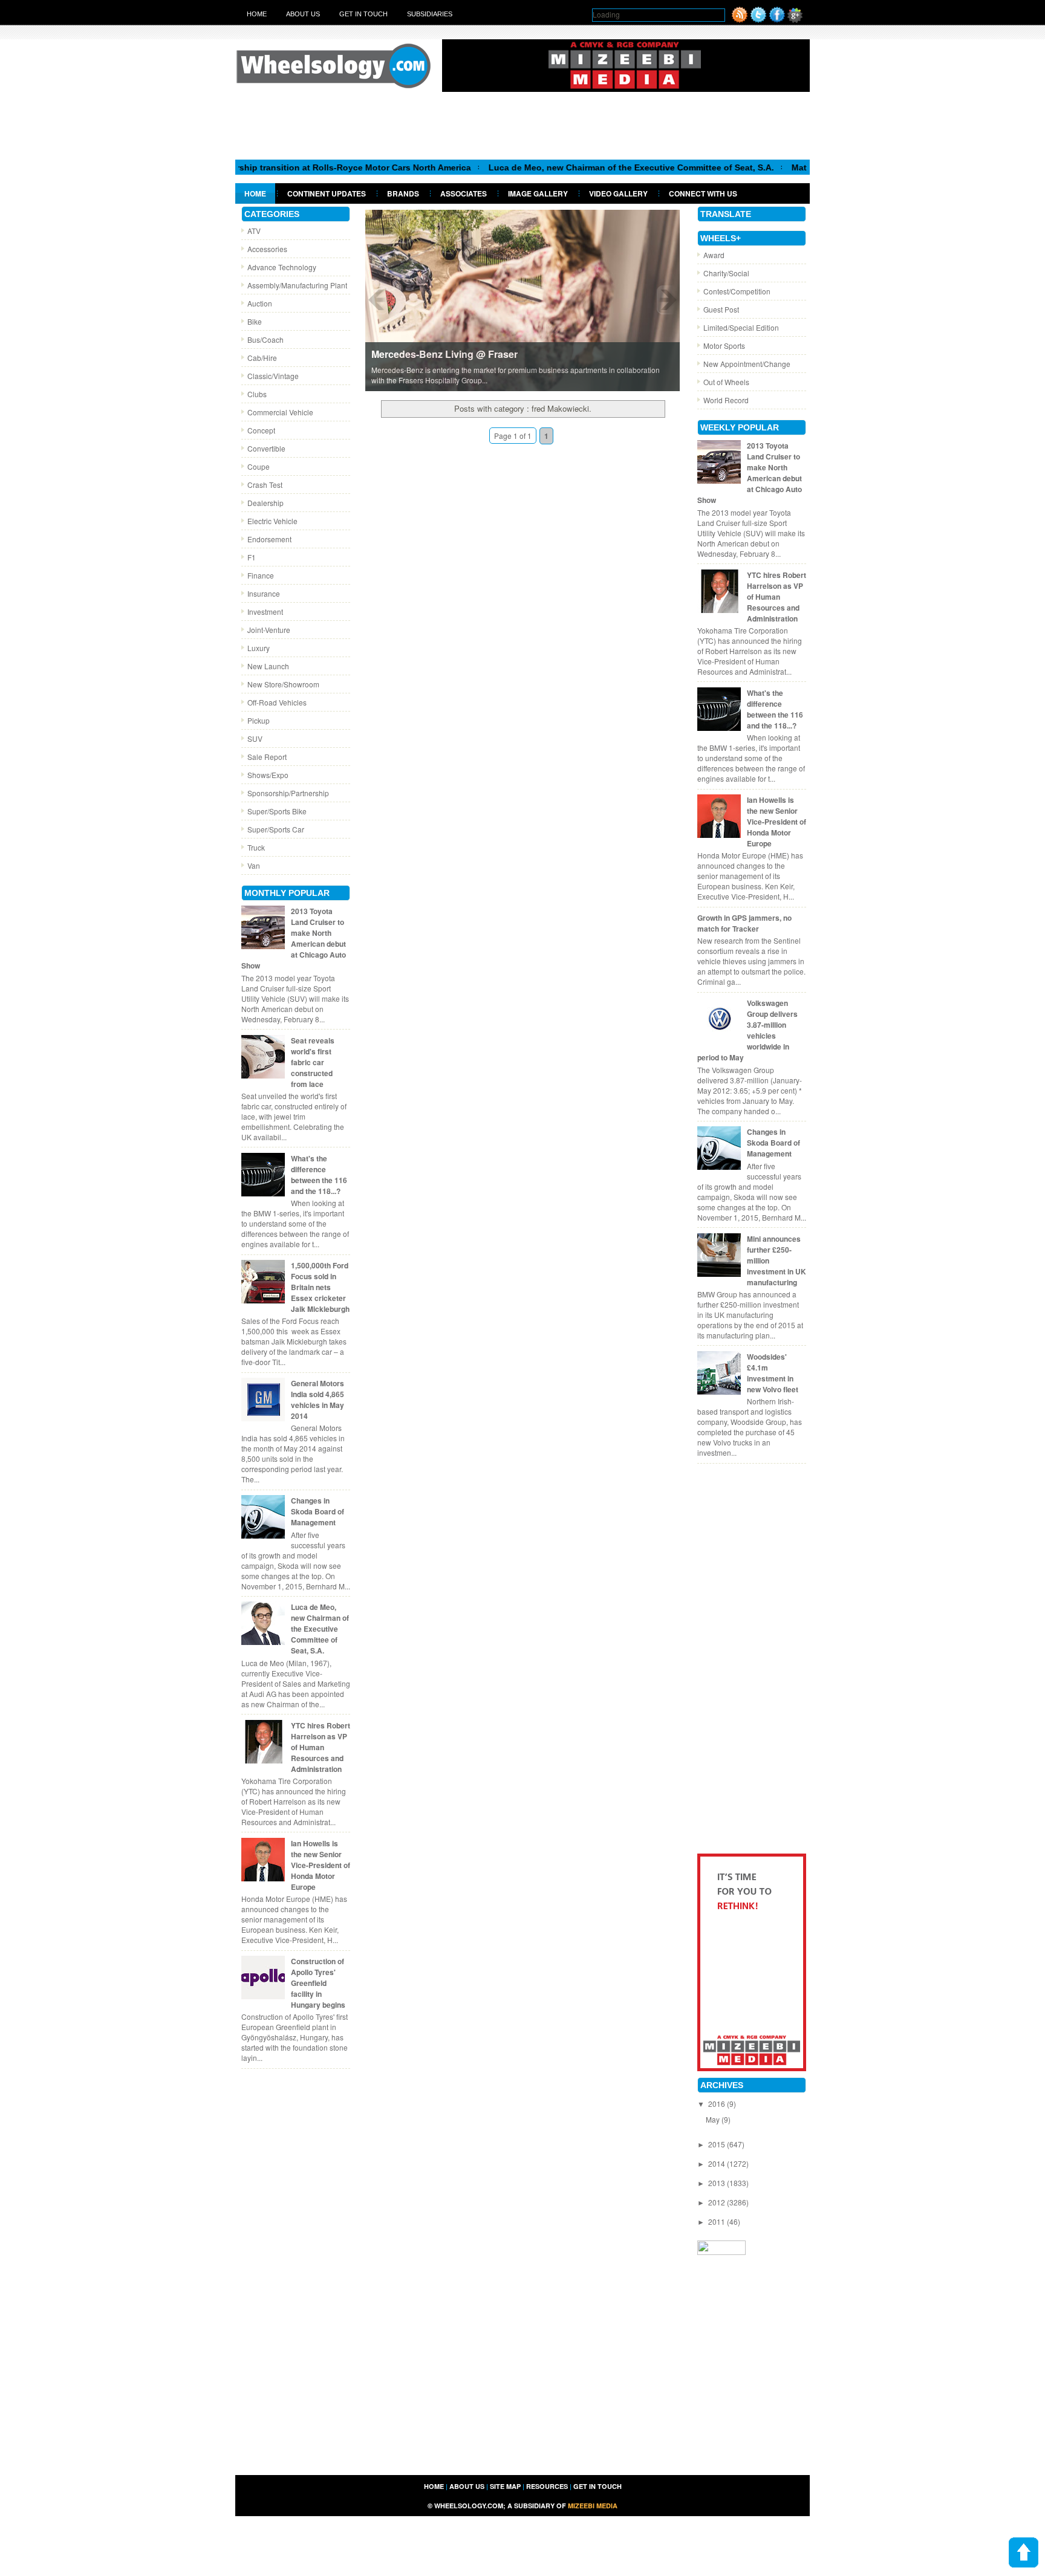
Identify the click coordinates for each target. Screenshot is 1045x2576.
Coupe (259, 466)
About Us (303, 14)
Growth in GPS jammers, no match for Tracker (744, 923)
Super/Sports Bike (277, 811)
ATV (254, 231)
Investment (265, 612)
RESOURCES (547, 2486)
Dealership (265, 503)
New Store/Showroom (283, 684)
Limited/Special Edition (741, 327)
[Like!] (777, 20)
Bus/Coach (265, 339)
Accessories (267, 249)
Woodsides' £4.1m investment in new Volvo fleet (773, 1373)
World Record (726, 400)
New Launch (268, 666)
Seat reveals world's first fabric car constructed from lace (313, 1062)
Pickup (259, 720)
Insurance (264, 593)
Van (254, 865)
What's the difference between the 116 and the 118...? (319, 1175)
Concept (261, 430)
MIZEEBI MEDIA (593, 2506)
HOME (434, 2486)
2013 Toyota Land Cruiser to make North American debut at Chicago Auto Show (294, 938)
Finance (261, 575)
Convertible (266, 448)
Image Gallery (538, 193)
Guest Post (721, 309)
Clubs (257, 394)
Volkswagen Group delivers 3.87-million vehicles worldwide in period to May (747, 1030)
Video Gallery (618, 193)
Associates (464, 193)
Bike (255, 321)
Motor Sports (724, 346)
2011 (718, 2221)
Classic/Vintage (273, 376)
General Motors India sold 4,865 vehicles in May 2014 (317, 1400)
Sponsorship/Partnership (288, 793)
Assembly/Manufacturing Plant (297, 285)
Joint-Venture (269, 630)
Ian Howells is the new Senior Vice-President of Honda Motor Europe (321, 1865)
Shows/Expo (268, 775)
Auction (260, 303)
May (714, 2119)
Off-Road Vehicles (277, 702)
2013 (718, 2183)
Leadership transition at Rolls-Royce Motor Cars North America (285, 167)
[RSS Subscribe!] (740, 20)
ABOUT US (467, 2486)
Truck (256, 847)
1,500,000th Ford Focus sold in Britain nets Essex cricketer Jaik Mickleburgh (320, 1287)
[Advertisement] (522, 125)
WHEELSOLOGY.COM (469, 2506)
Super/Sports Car (276, 829)
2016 (718, 2104)
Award (714, 255)
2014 (718, 2163)
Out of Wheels (726, 382)
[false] (522, 300)
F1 (252, 557)
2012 (718, 2202)
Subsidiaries (430, 14)
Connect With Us (703, 193)
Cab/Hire (262, 358)
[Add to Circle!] (795, 20)
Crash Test (265, 485)
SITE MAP (505, 2486)
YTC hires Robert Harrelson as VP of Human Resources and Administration (321, 1747)
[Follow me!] (758, 20)
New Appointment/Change (747, 364)
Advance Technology (282, 267)
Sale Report (267, 757)
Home (257, 14)
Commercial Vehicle (280, 412)
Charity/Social (726, 273)
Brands (403, 193)
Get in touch (363, 14)
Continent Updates (327, 193)
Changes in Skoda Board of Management (317, 1511)
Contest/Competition (737, 291)
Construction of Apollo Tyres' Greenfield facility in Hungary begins (318, 1983)
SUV (255, 738)
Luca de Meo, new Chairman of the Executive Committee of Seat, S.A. (576, 167)
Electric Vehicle (272, 521)
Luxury (259, 648)
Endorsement (269, 539)
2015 (718, 2144)
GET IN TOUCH (597, 2486)
